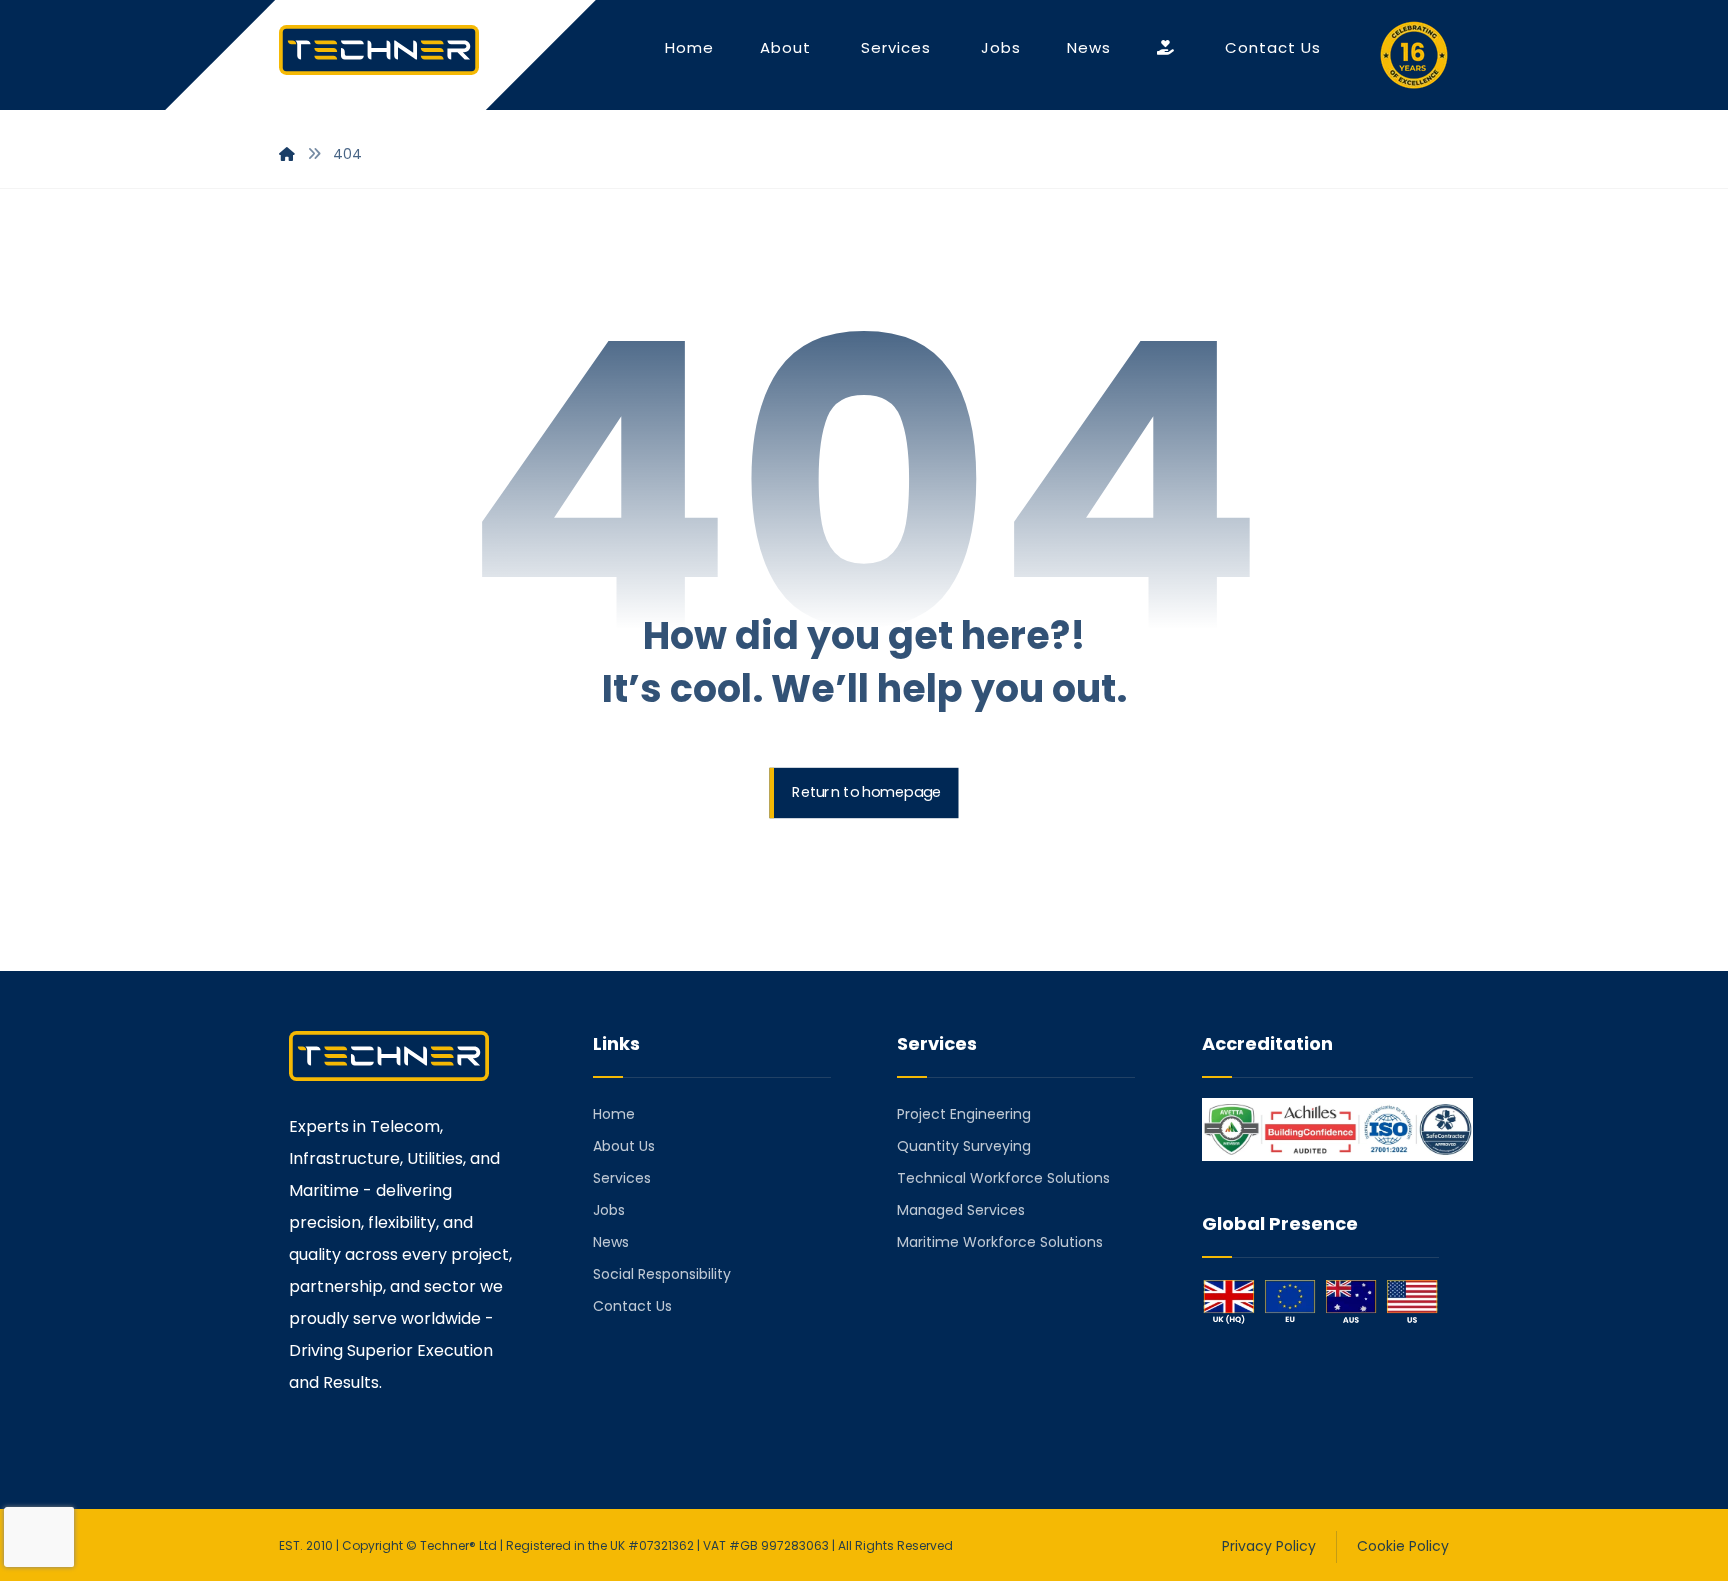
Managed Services (961, 1210)
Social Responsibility (662, 1274)
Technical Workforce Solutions (1003, 1178)
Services (622, 1178)
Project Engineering (964, 1114)
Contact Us (632, 1306)
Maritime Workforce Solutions (1000, 1242)
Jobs (609, 1210)
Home (614, 1114)
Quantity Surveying (964, 1146)
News (611, 1242)
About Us (624, 1146)
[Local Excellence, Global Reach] (379, 50)
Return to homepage (866, 793)
